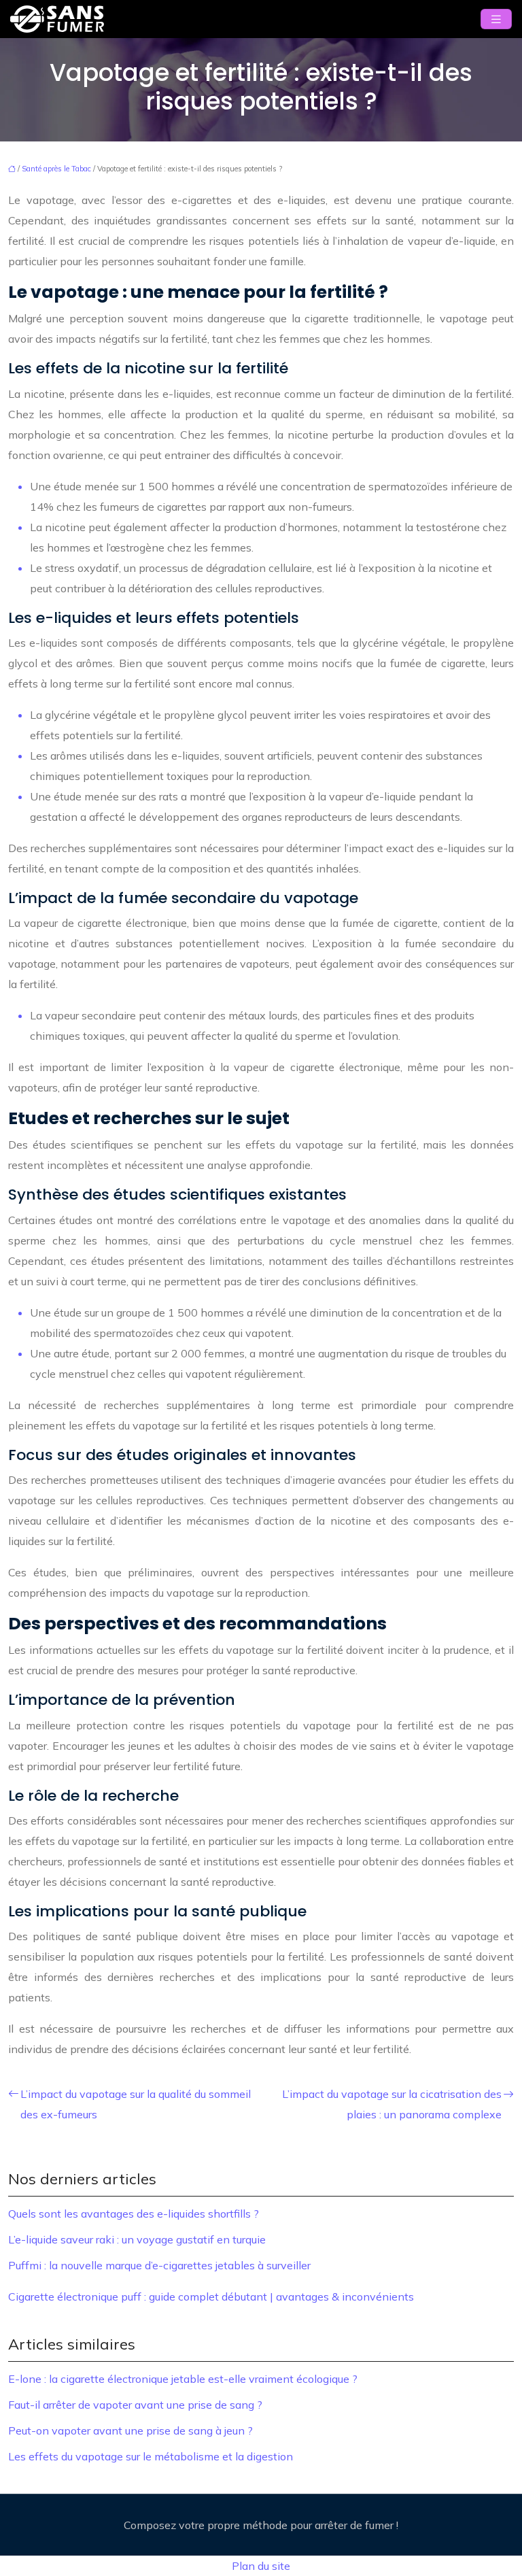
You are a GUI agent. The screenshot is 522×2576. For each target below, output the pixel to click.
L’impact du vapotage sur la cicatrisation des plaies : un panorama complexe (392, 2104)
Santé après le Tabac (56, 169)
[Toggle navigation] (496, 19)
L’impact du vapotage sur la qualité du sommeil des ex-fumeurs (136, 2104)
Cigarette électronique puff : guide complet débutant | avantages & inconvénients (211, 2297)
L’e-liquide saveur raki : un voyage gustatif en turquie (137, 2239)
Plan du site (261, 2566)
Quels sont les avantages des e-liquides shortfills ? (134, 2214)
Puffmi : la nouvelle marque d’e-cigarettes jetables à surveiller (159, 2265)
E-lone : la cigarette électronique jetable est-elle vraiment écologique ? (183, 2379)
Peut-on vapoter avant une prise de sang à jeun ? (130, 2430)
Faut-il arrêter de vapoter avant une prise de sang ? (135, 2405)
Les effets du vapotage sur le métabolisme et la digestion (151, 2456)
